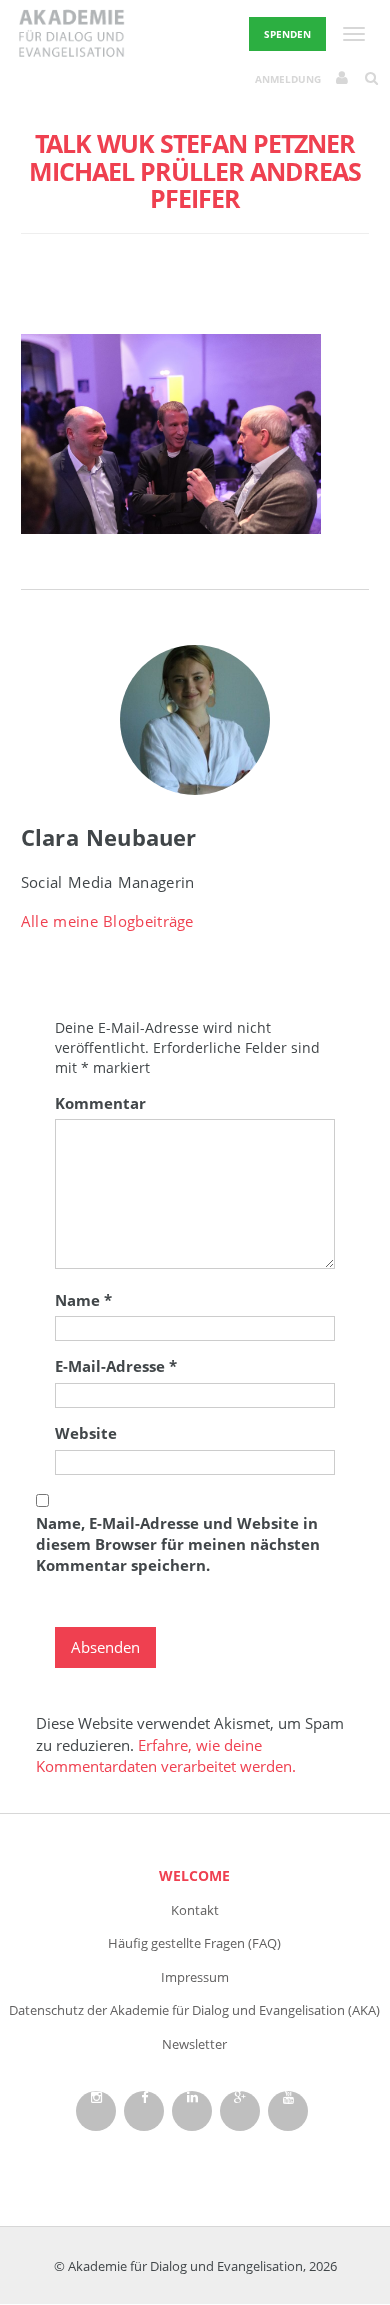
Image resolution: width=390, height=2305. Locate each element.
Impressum (195, 1977)
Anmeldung (288, 79)
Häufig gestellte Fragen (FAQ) (194, 1943)
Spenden (287, 34)
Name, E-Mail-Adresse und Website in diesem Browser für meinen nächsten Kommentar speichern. (178, 1544)
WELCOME (194, 1875)
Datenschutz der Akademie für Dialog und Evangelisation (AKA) (194, 2010)
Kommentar (100, 1103)
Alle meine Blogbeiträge (107, 921)
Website (86, 1433)
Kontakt (195, 1910)
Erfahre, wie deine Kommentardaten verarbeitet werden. (166, 1755)
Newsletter (194, 2044)
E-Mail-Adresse (116, 1366)
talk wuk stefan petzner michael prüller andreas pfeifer (195, 170)
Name (83, 1300)
